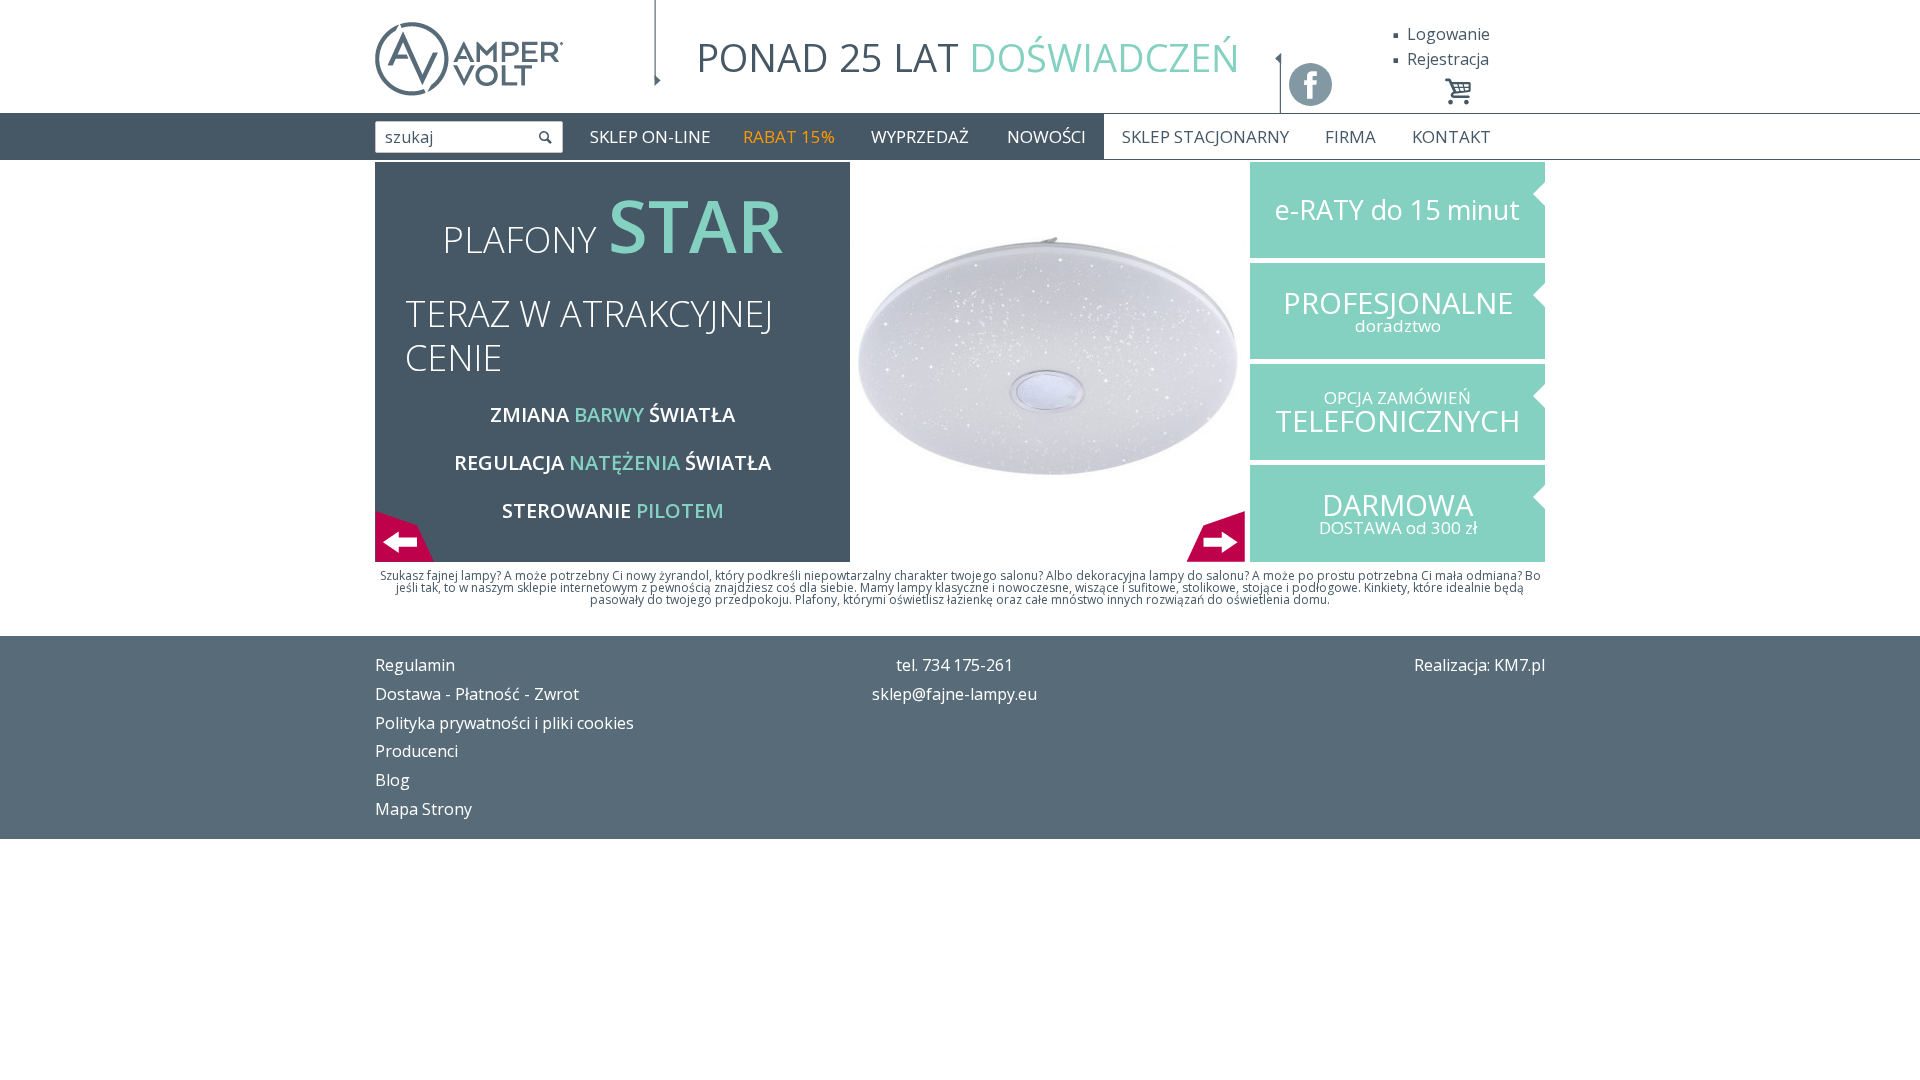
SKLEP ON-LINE (650, 136)
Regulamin (415, 665)
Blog (392, 780)
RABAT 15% (789, 136)
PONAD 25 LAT (968, 57)
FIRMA (1350, 136)
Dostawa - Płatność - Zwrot (477, 694)
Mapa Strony (423, 809)
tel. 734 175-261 (954, 665)
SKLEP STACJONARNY (1205, 136)
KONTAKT (1451, 136)
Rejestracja (1448, 59)
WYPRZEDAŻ (920, 136)
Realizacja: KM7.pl (1479, 665)
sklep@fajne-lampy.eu (954, 694)
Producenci (416, 751)
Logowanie (1448, 34)
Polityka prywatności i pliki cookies (504, 723)
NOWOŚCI (1046, 136)
